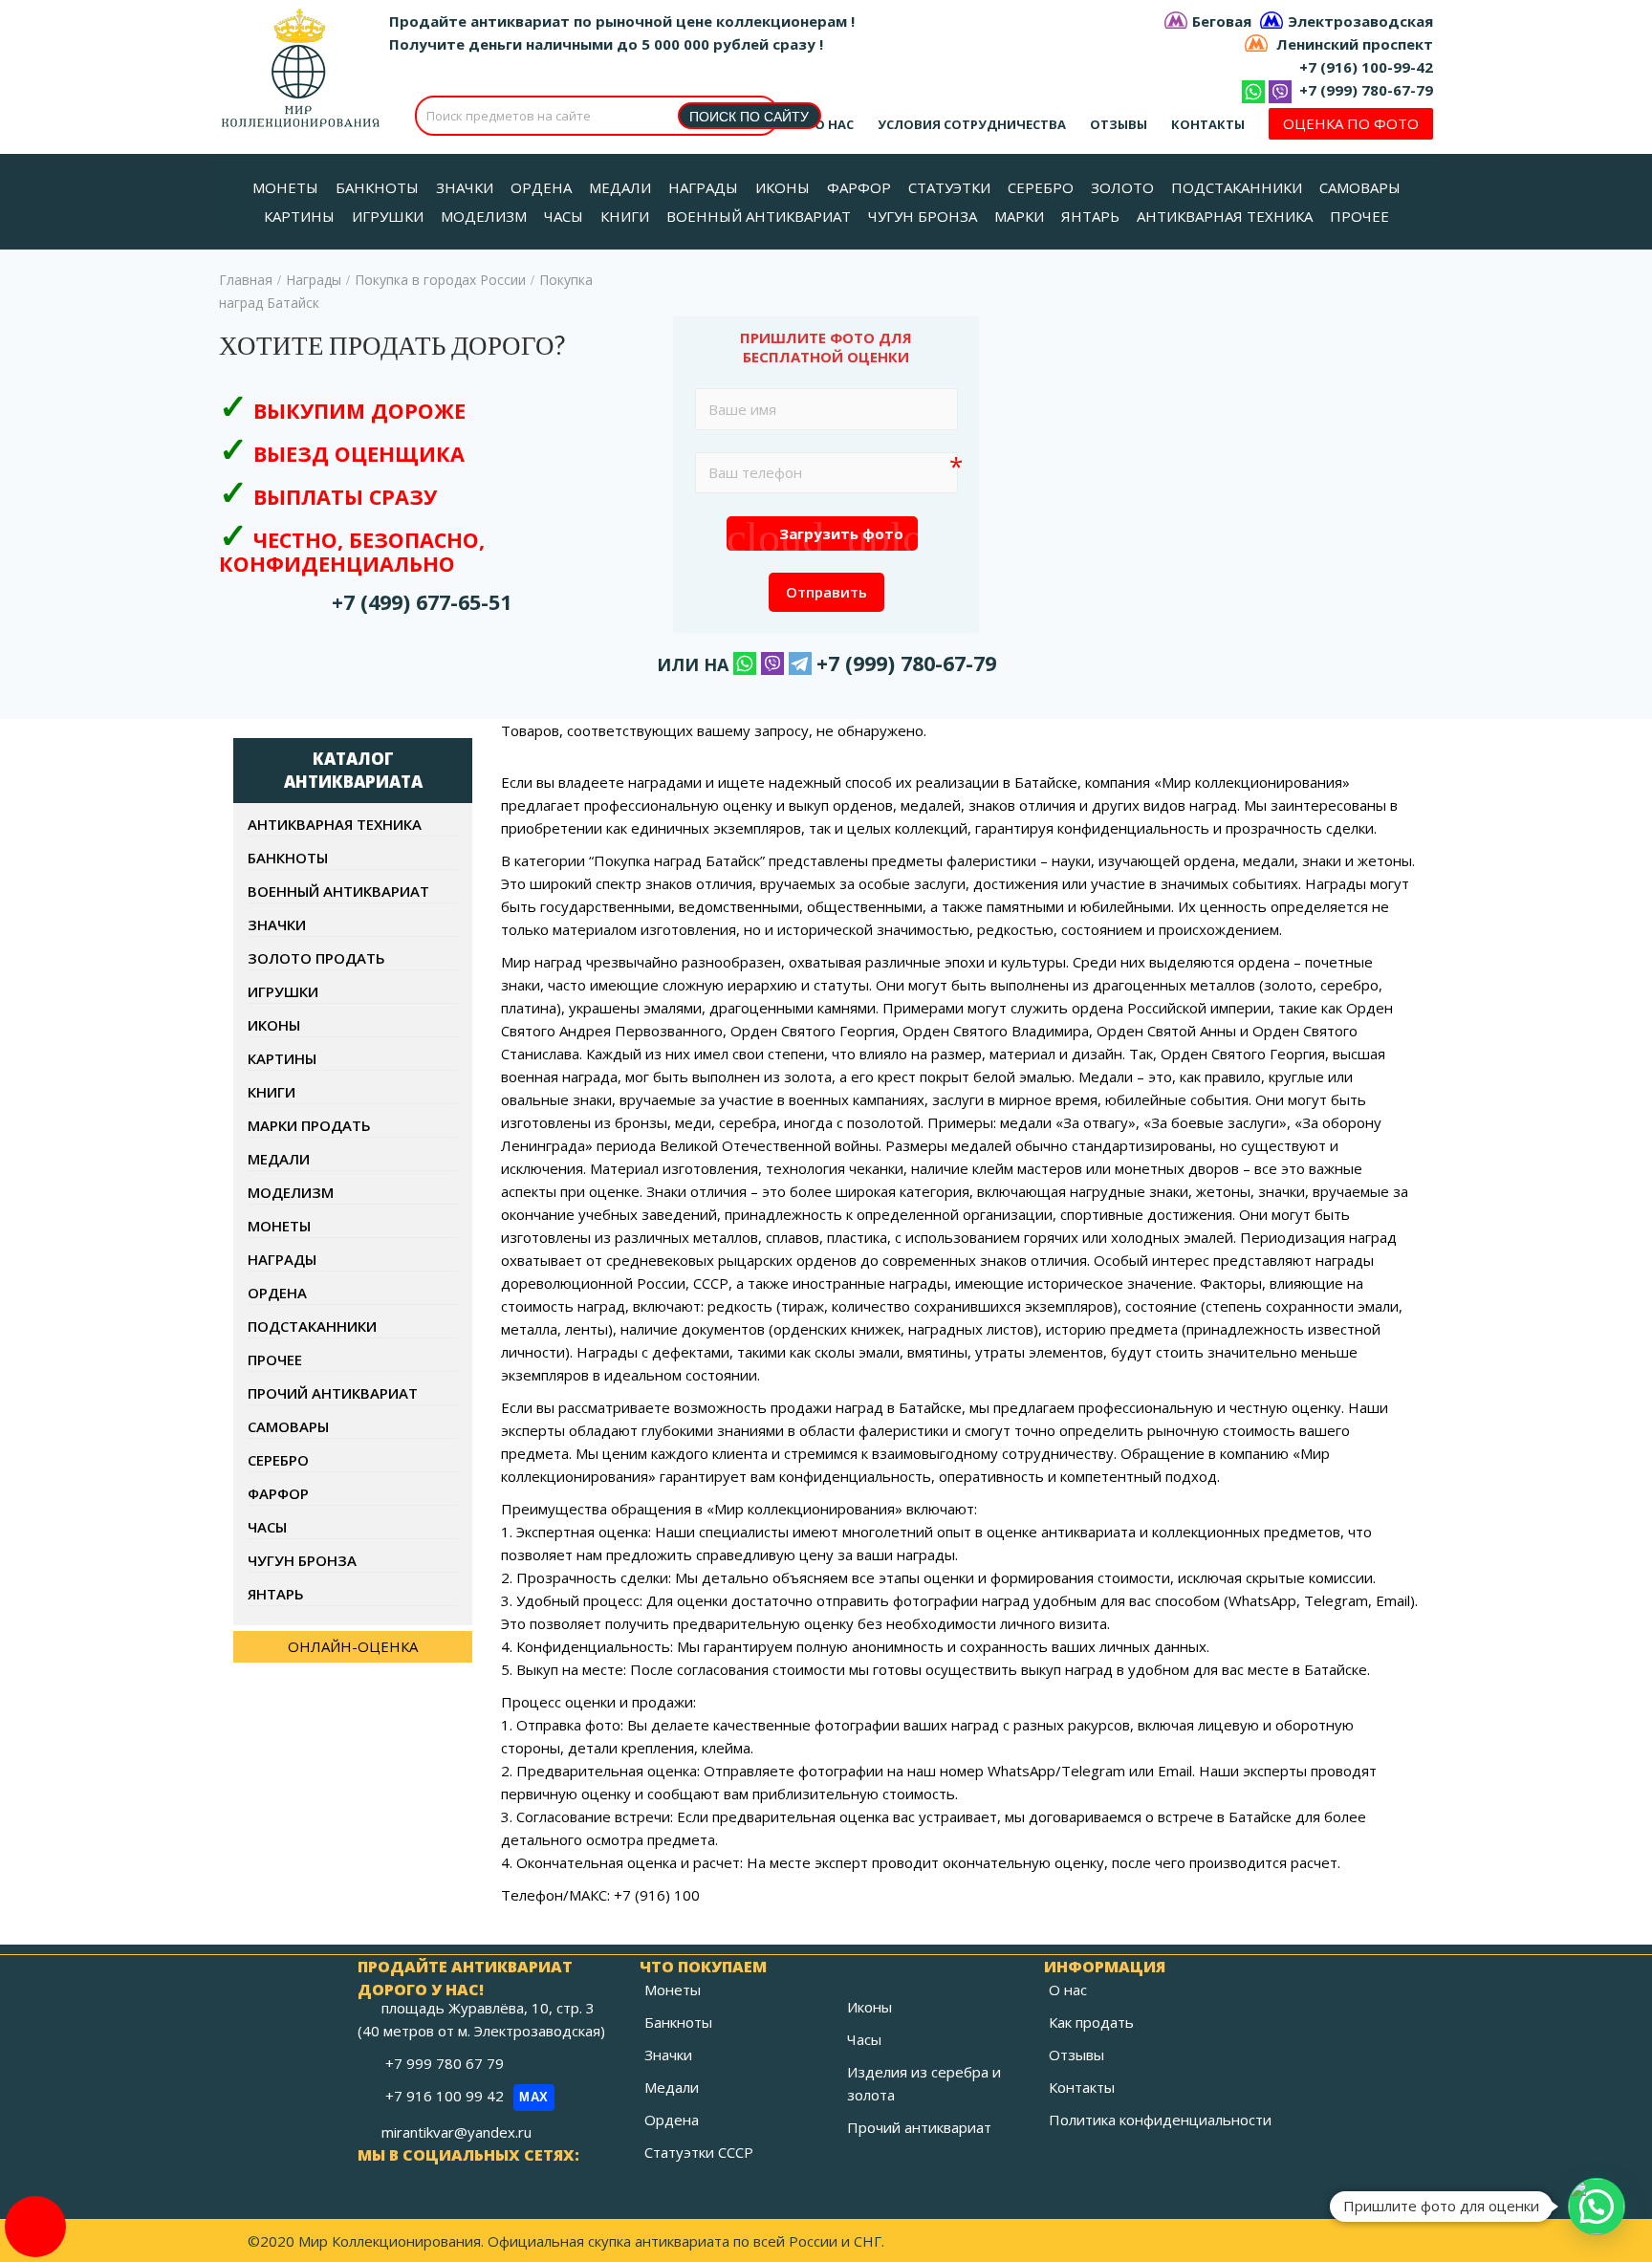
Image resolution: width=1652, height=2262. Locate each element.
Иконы (274, 1025)
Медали (279, 1159)
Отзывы (1119, 124)
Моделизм (291, 1192)
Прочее (275, 1359)
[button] (1597, 2207)
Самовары (288, 1426)
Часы (267, 1527)
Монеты (279, 1226)
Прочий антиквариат (333, 1393)
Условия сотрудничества (972, 124)
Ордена (277, 1293)
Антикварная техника (335, 824)
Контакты (1208, 124)
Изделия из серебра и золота (924, 2083)
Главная (246, 280)
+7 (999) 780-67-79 (1366, 90)
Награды (314, 280)
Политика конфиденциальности (1160, 2120)
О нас (834, 124)
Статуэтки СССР (699, 2152)
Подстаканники (312, 1326)
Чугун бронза (302, 1560)
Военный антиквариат (338, 891)
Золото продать (316, 958)
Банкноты (288, 858)
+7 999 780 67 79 (446, 2063)
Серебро (278, 1460)
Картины (282, 1058)
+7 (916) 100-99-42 (1366, 67)
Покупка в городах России (440, 280)
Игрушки (283, 991)
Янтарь (276, 1594)
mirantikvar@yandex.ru (456, 2132)
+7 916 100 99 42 (467, 2096)
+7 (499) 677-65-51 (422, 602)
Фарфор (278, 1493)
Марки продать (309, 1125)
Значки (277, 924)
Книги (272, 1092)
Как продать (1091, 2022)
